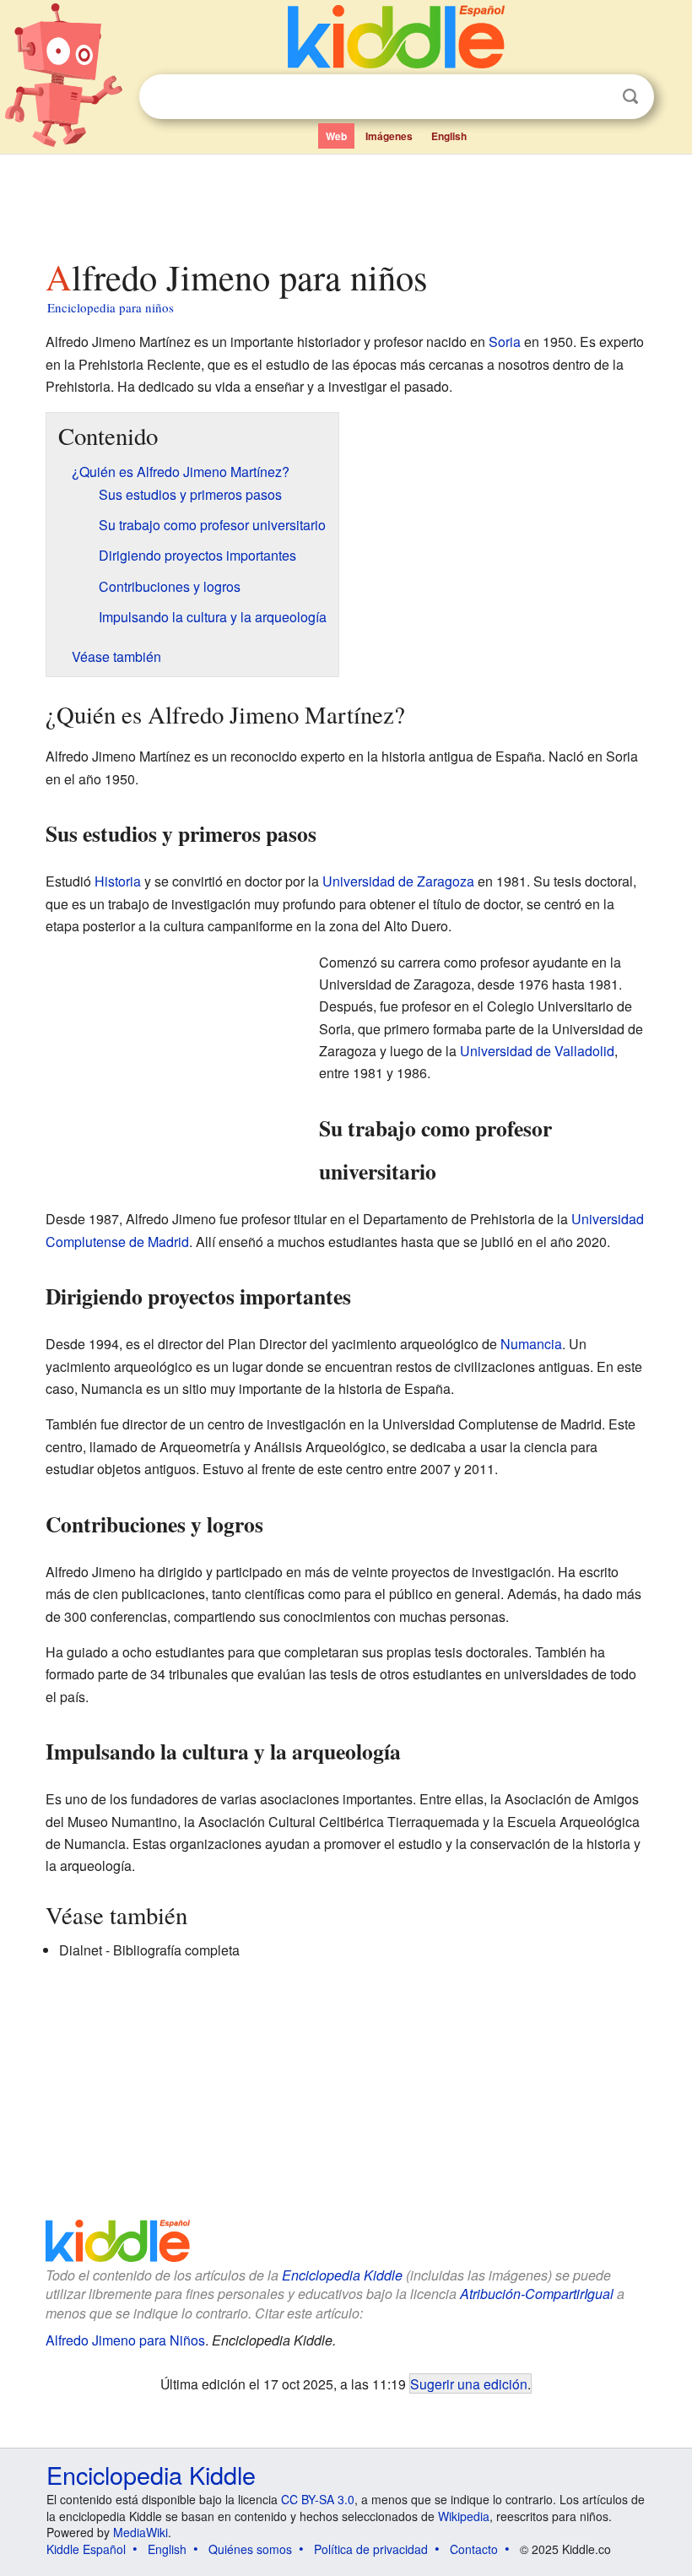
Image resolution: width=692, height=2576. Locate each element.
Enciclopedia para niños (111, 307)
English (449, 136)
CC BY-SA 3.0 (318, 2499)
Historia (118, 881)
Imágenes (389, 136)
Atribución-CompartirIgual (537, 2294)
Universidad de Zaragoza (398, 881)
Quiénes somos (250, 2549)
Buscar (630, 97)
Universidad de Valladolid (537, 1051)
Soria (505, 342)
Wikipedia (464, 2516)
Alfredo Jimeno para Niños (125, 2340)
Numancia (531, 1344)
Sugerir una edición (469, 2383)
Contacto (474, 2549)
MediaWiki (141, 2532)
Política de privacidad (371, 2549)
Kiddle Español (86, 2549)
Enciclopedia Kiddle (342, 2275)
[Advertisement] (346, 202)
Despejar (596, 97)
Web (336, 136)
